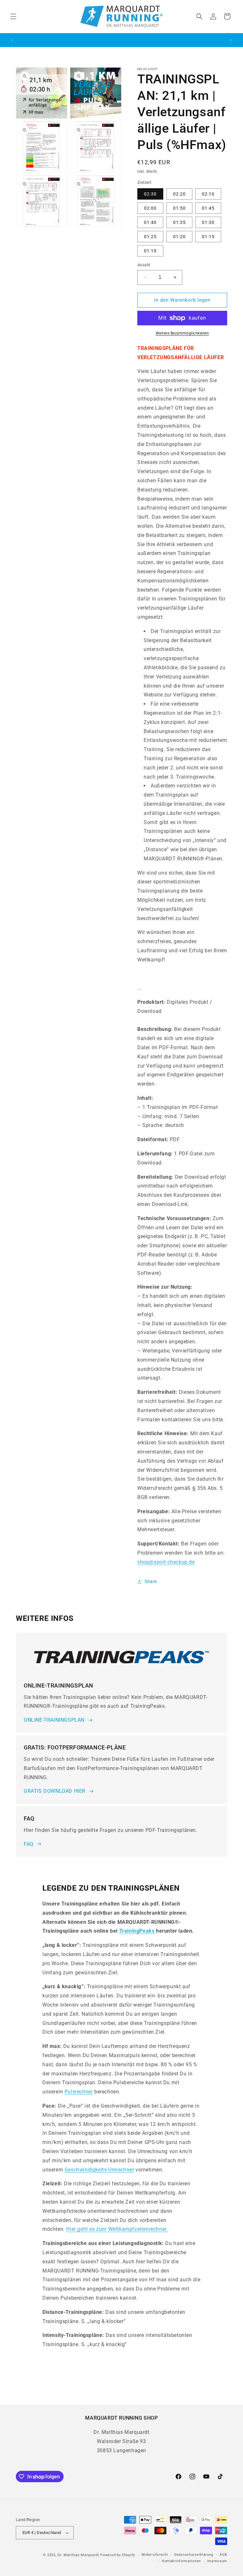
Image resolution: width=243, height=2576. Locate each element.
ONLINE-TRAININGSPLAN (54, 1720)
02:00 (150, 208)
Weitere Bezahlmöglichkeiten (182, 333)
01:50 (179, 208)
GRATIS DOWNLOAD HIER (55, 1791)
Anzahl (144, 265)
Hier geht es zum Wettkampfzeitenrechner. (117, 2229)
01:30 (208, 222)
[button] (13, 16)
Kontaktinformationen (181, 2561)
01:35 (179, 222)
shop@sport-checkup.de (166, 1562)
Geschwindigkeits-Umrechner (99, 2170)
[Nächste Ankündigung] (231, 40)
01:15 (208, 237)
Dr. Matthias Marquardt (78, 2555)
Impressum (217, 2561)
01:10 (150, 251)
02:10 (208, 194)
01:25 (150, 237)
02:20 (179, 194)
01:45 (208, 208)
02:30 (150, 194)
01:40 (150, 222)
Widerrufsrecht (155, 2555)
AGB (223, 2555)
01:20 (179, 237)
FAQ (29, 1844)
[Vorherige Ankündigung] (12, 40)
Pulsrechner (79, 2092)
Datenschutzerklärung (194, 2555)
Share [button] (151, 1581)
